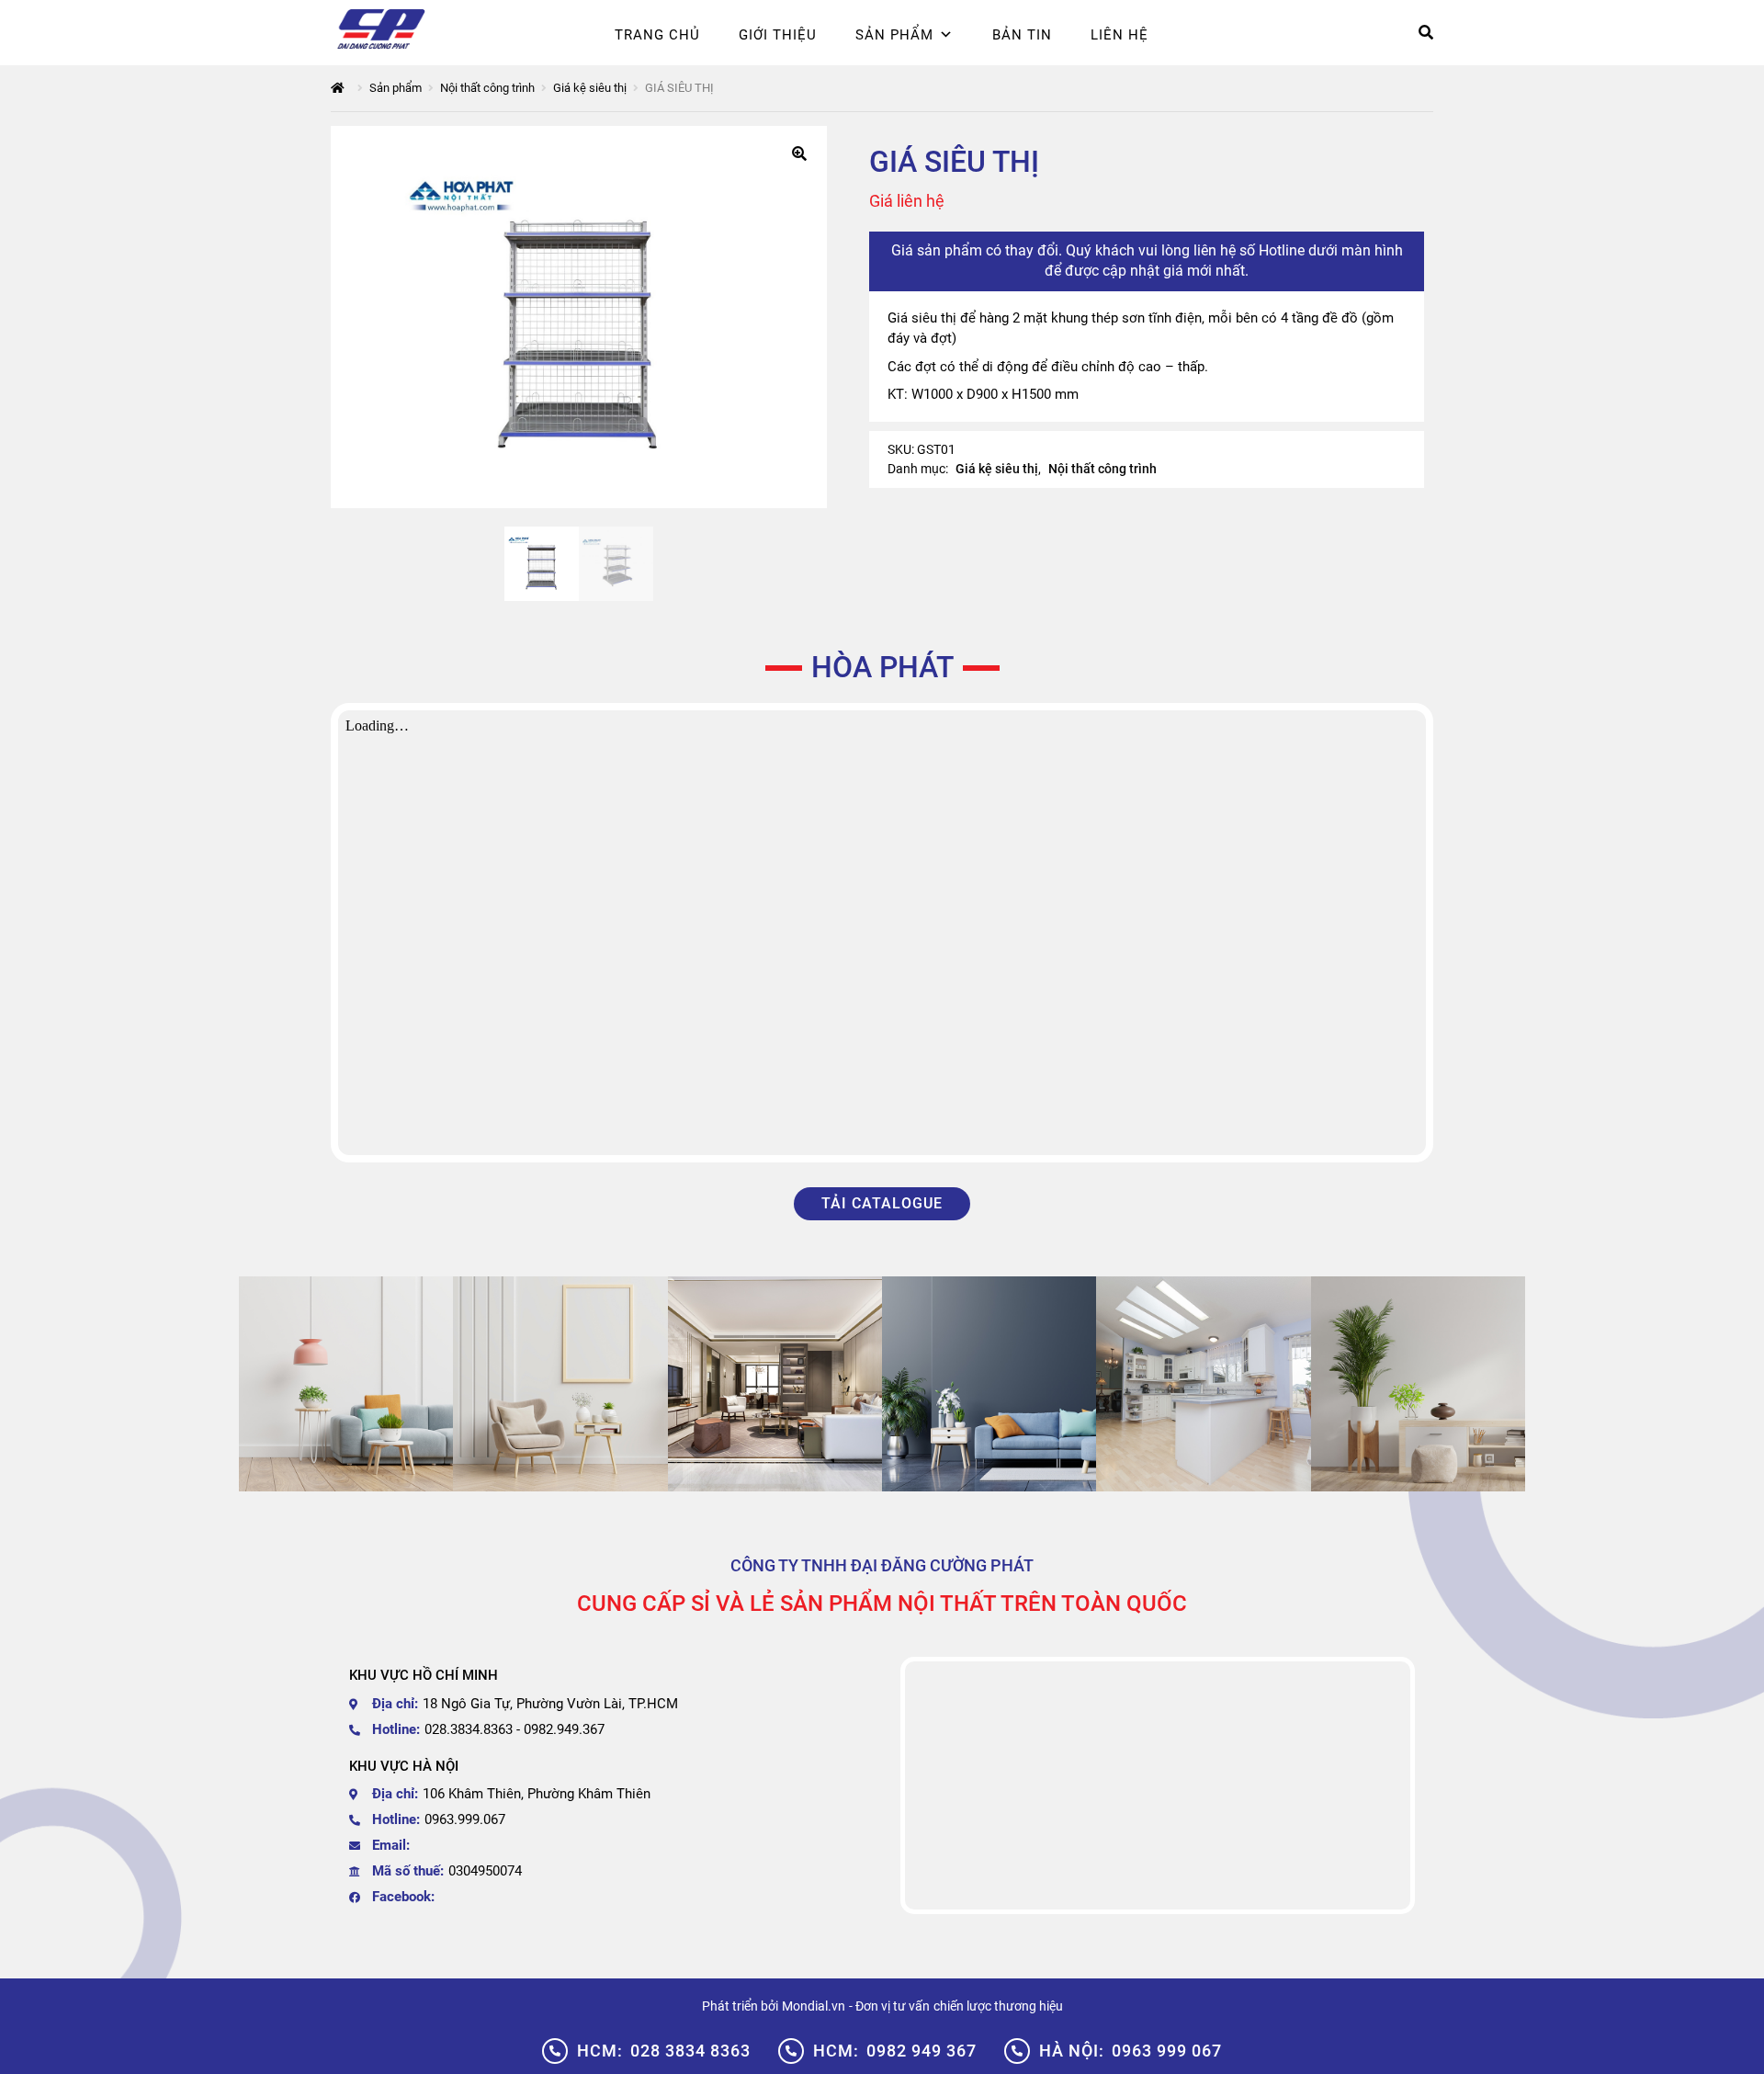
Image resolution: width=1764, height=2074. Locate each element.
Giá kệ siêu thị (590, 88)
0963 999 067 (1131, 2051)
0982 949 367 (895, 2051)
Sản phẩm (894, 35)
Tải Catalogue (882, 1203)
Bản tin (1022, 35)
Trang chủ (657, 35)
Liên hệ (1119, 35)
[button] (799, 153)
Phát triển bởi (740, 2006)
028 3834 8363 (664, 2051)
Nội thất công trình (487, 88)
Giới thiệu (778, 35)
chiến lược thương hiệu (998, 2006)
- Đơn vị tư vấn (889, 2006)
